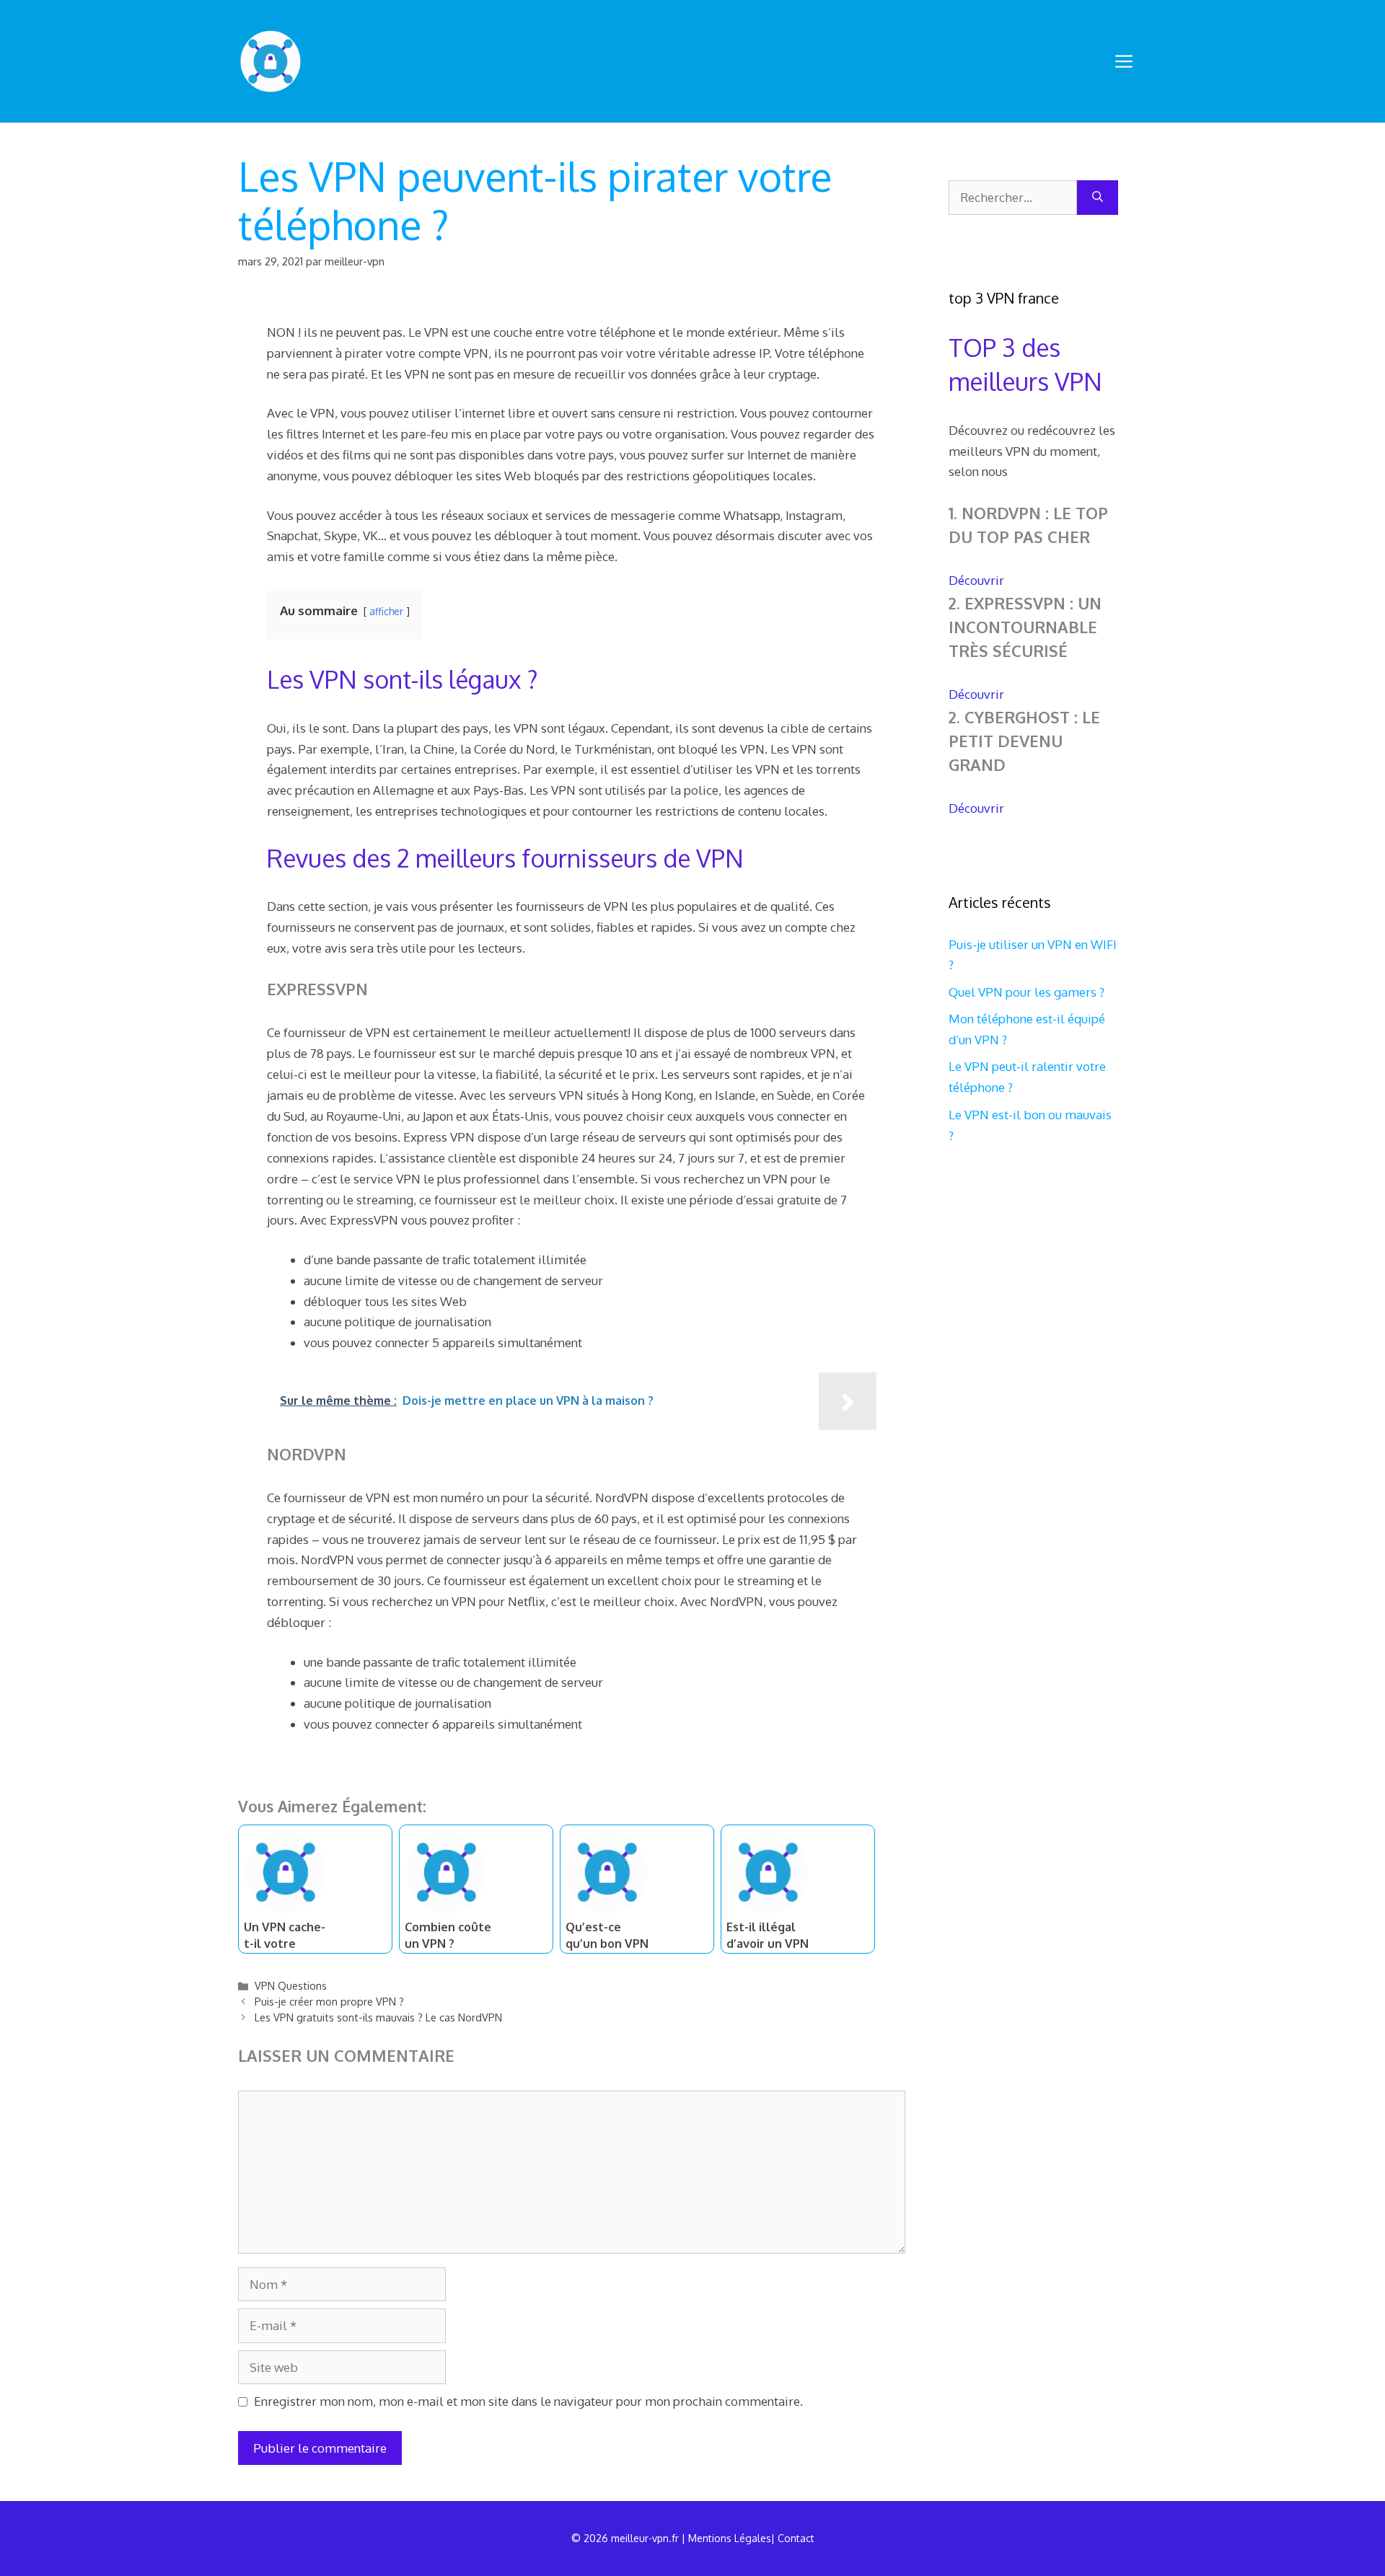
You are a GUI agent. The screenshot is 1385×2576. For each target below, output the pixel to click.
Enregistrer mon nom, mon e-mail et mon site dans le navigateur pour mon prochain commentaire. (528, 2401)
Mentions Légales (730, 2538)
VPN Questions (291, 1985)
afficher (386, 611)
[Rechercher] (1098, 198)
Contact (796, 2538)
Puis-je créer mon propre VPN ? (329, 2001)
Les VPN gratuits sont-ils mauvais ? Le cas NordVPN (378, 2017)
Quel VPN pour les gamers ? (1026, 992)
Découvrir (976, 580)
